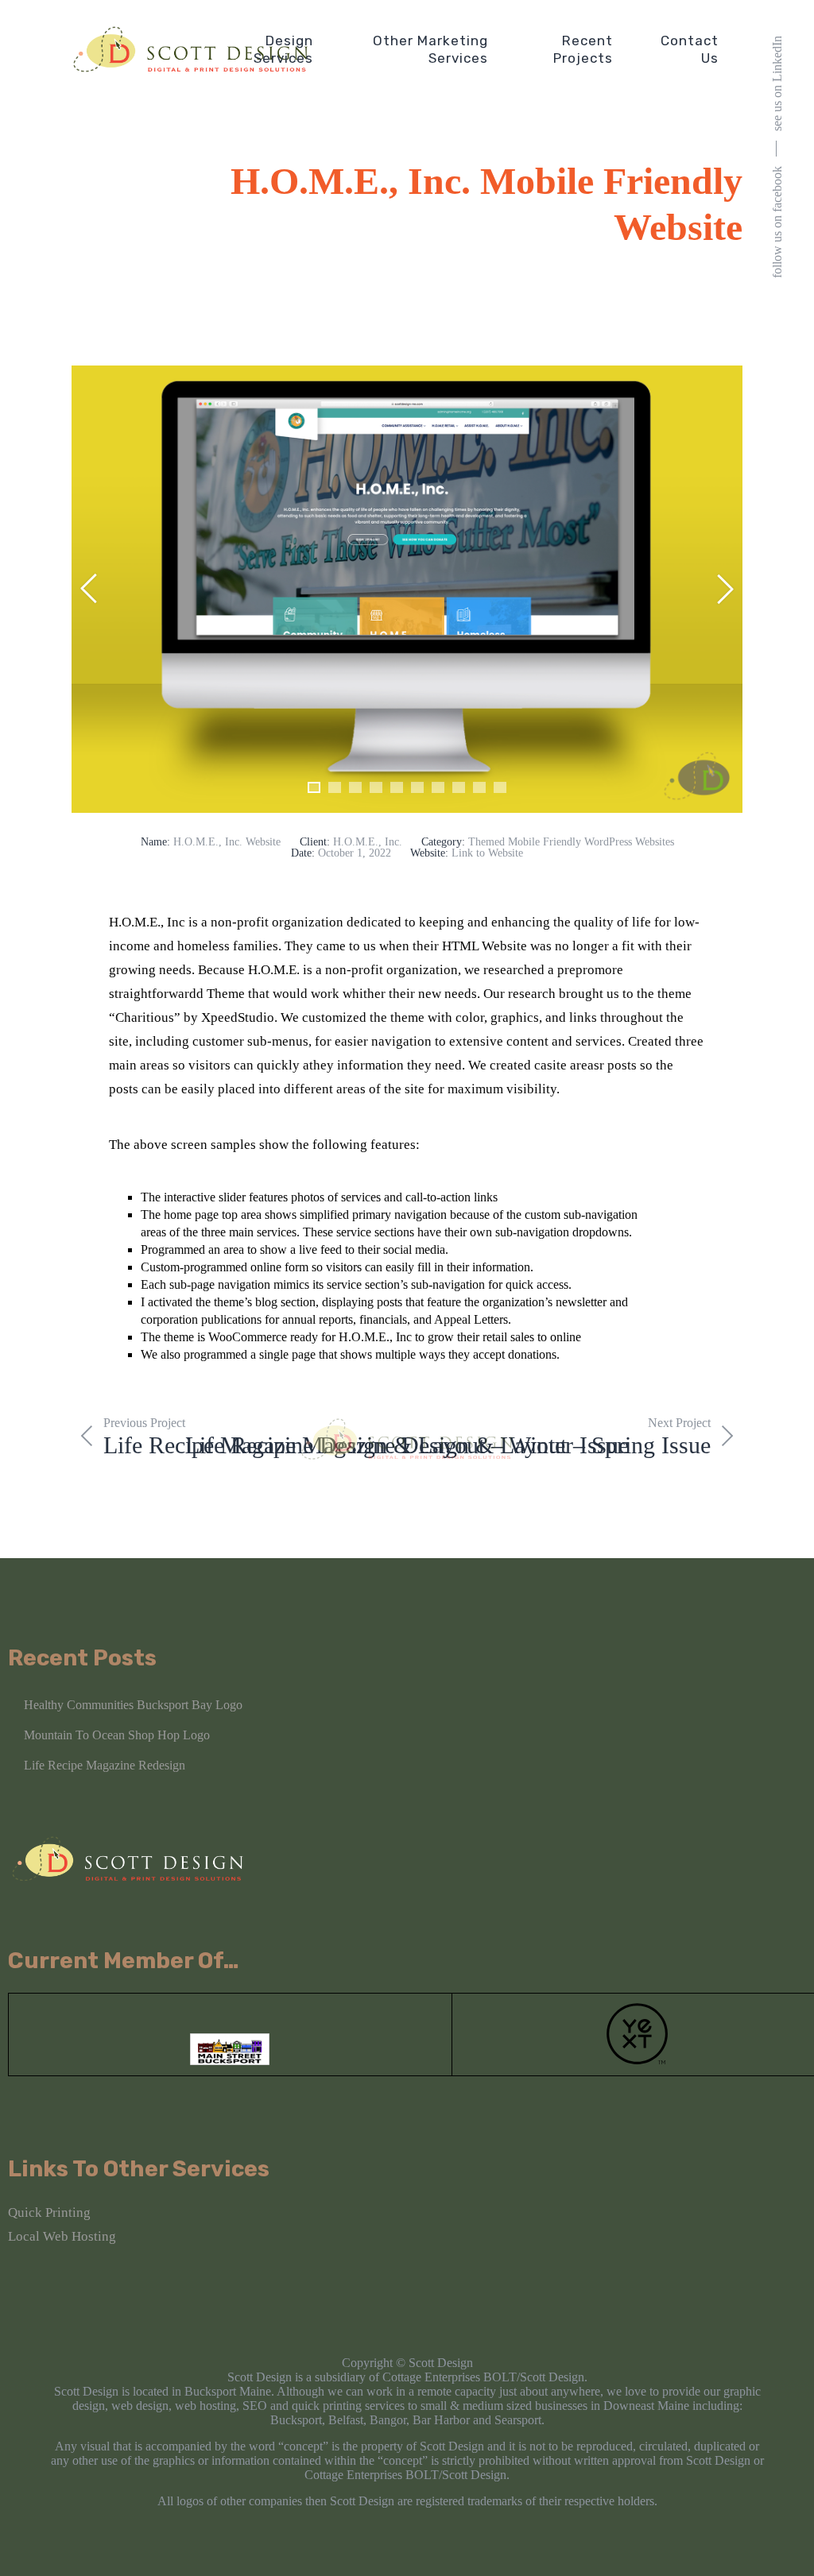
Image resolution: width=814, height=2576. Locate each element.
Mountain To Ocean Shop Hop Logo (117, 1735)
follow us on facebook (777, 222)
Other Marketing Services (430, 49)
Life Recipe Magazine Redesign (105, 1765)
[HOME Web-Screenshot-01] (407, 589)
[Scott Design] (191, 49)
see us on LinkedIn (777, 83)
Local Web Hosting (62, 2236)
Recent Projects (583, 49)
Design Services (283, 49)
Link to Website (487, 853)
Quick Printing (49, 2212)
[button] (314, 787)
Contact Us (690, 49)
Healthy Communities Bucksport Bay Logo (133, 1705)
